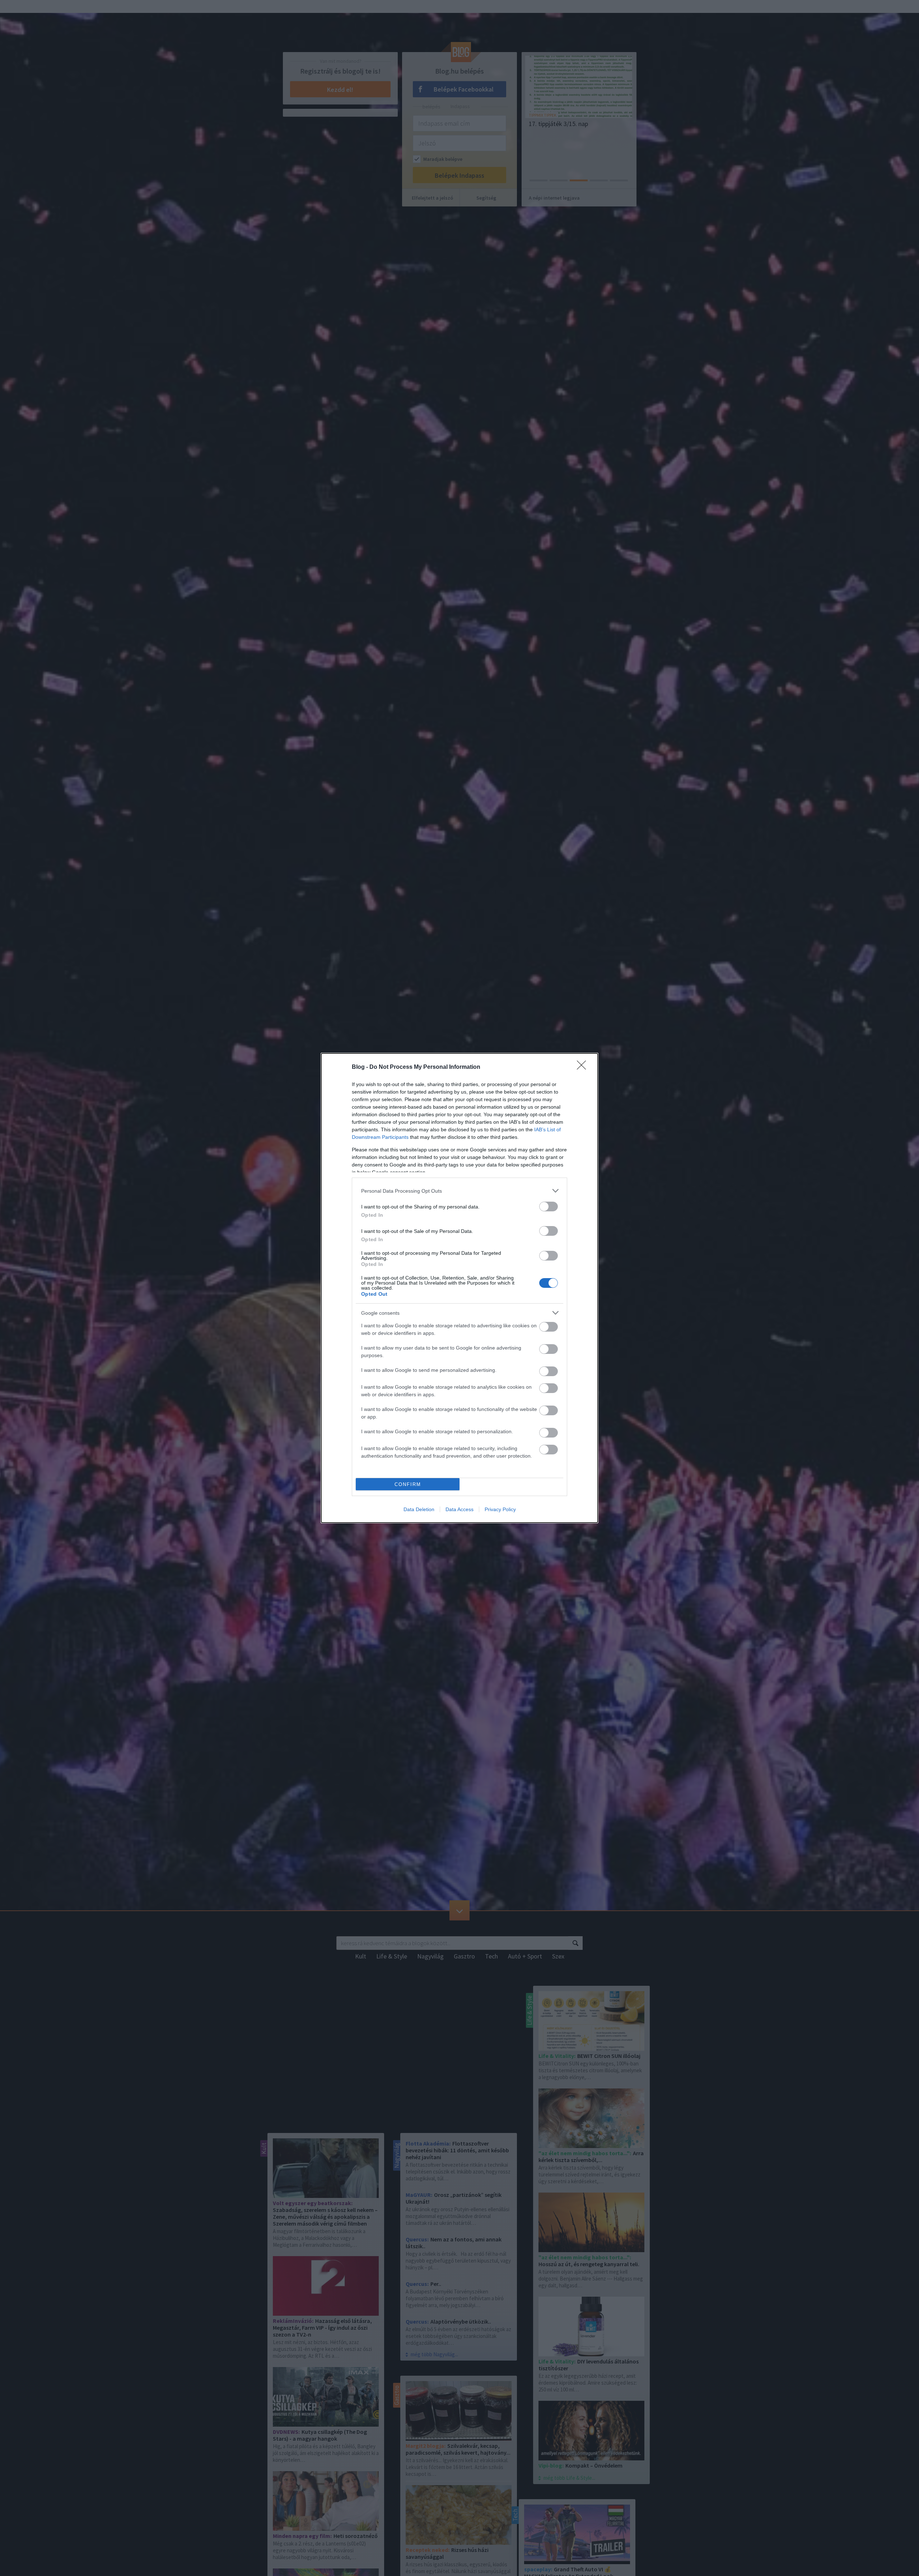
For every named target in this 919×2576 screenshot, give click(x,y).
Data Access (459, 1509)
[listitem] (459, 1191)
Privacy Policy (500, 1509)
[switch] (549, 1207)
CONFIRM (408, 1484)
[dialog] (459, 1288)
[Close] (584, 1067)
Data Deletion (419, 1509)
